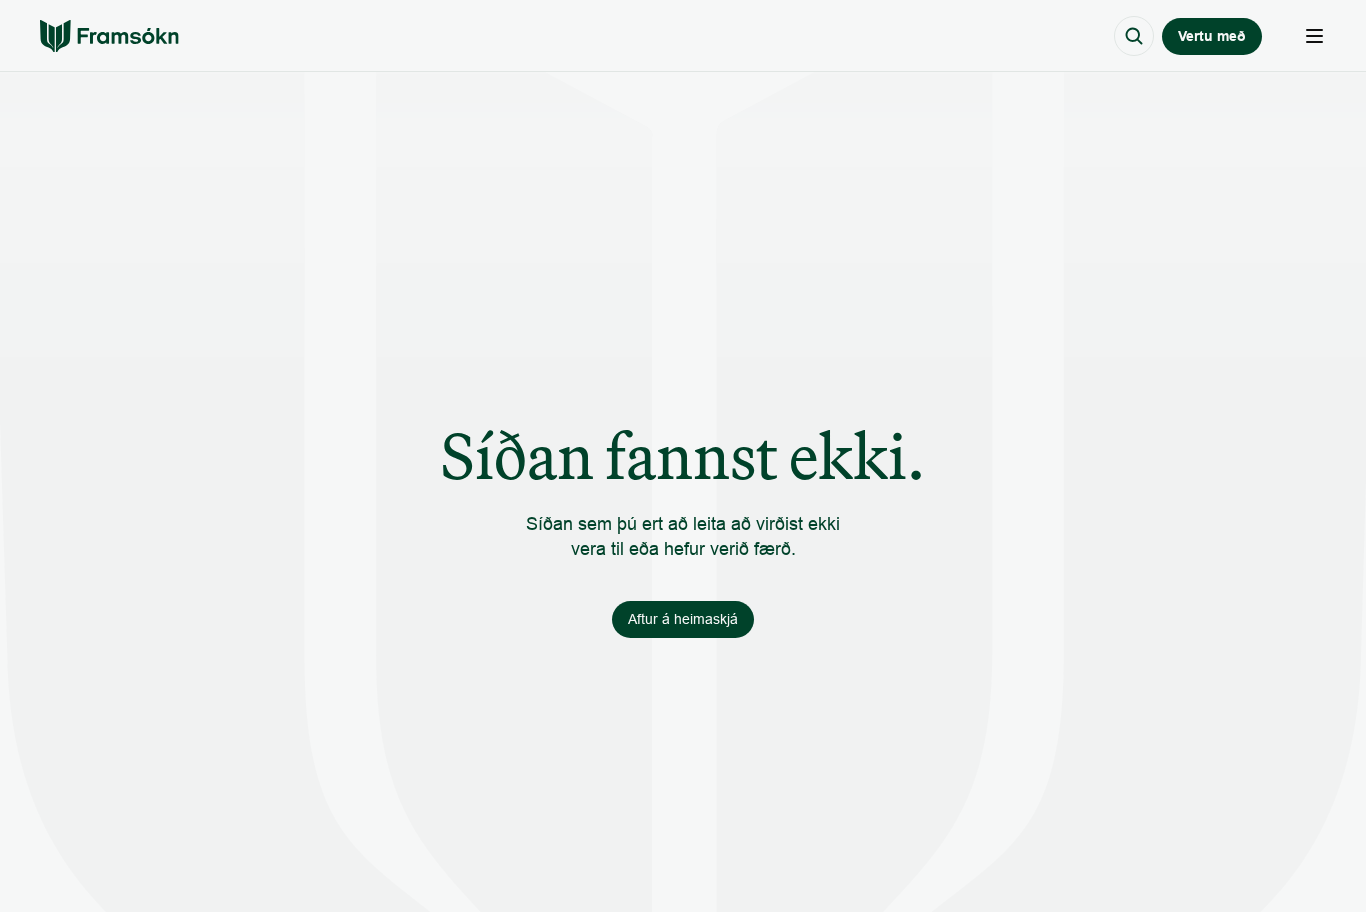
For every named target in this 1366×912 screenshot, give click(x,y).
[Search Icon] (1134, 36)
